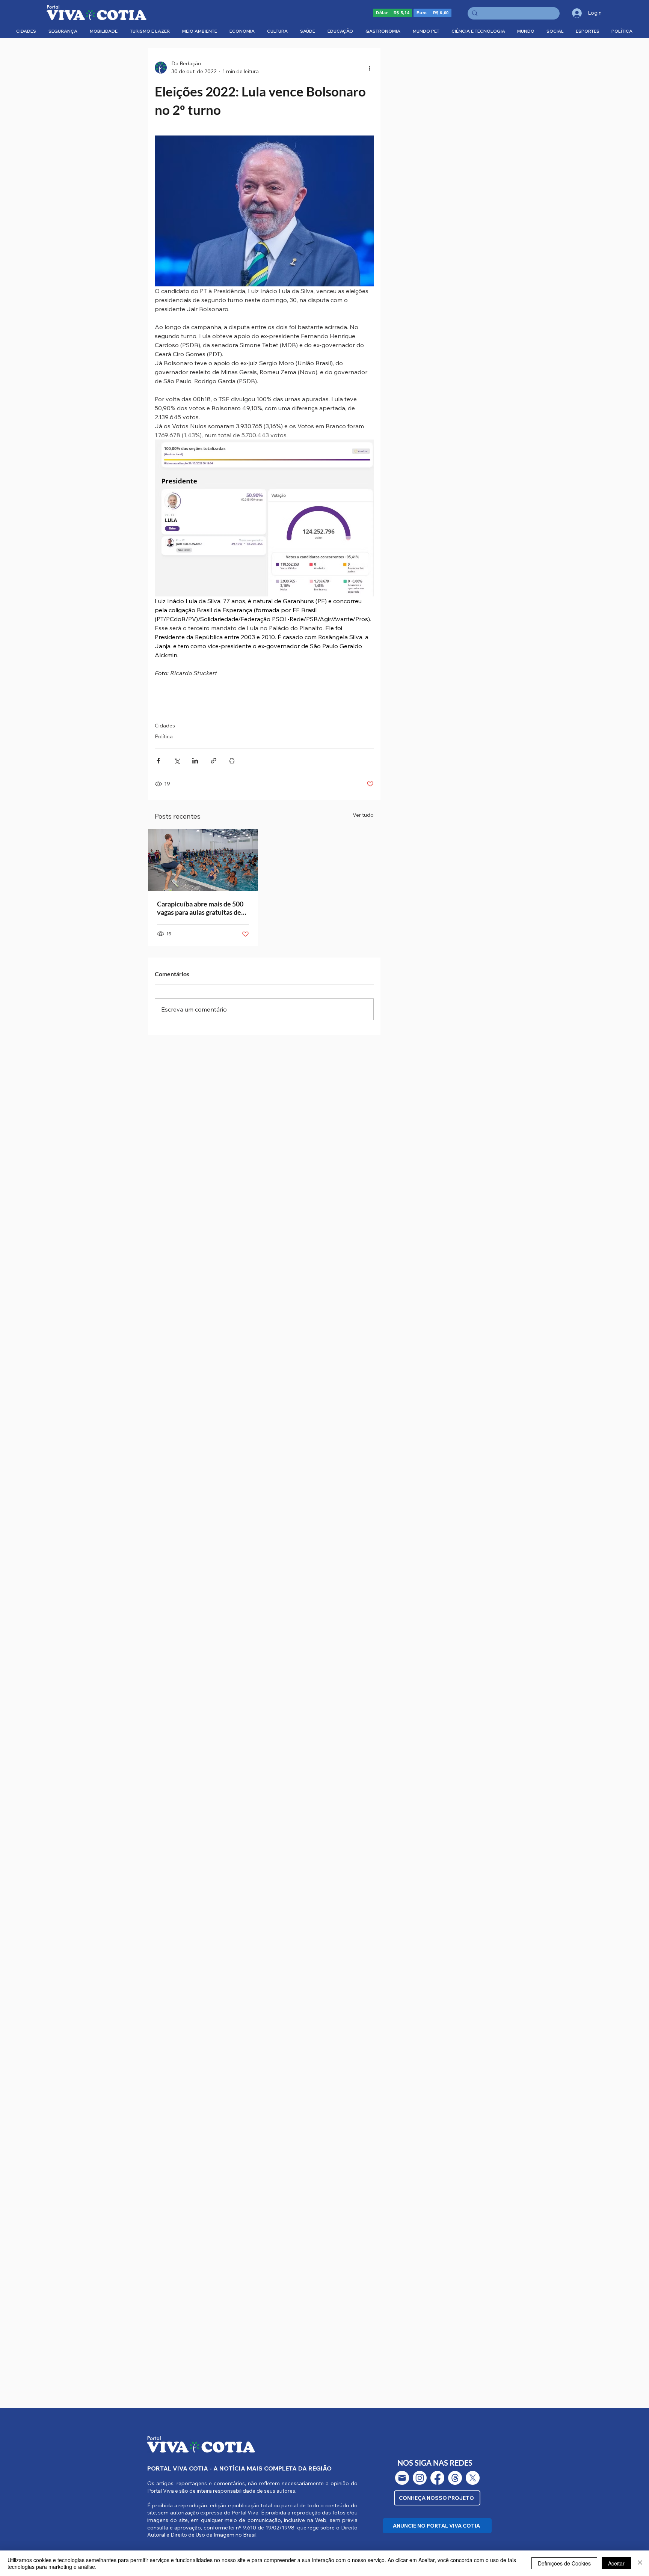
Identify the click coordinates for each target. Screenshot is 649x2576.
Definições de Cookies (564, 2563)
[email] (402, 2478)
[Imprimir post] (232, 761)
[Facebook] (437, 2478)
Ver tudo (363, 815)
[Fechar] (640, 2563)
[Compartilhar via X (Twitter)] (177, 761)
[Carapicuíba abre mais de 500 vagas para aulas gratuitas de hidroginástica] (203, 860)
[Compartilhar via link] (214, 761)
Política (164, 736)
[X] (473, 2478)
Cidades (165, 726)
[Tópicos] (455, 2478)
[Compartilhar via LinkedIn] (195, 761)
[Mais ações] (369, 68)
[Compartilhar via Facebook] (158, 761)
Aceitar (616, 2563)
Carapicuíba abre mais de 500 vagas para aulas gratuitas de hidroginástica (200, 908)
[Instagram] (420, 2478)
